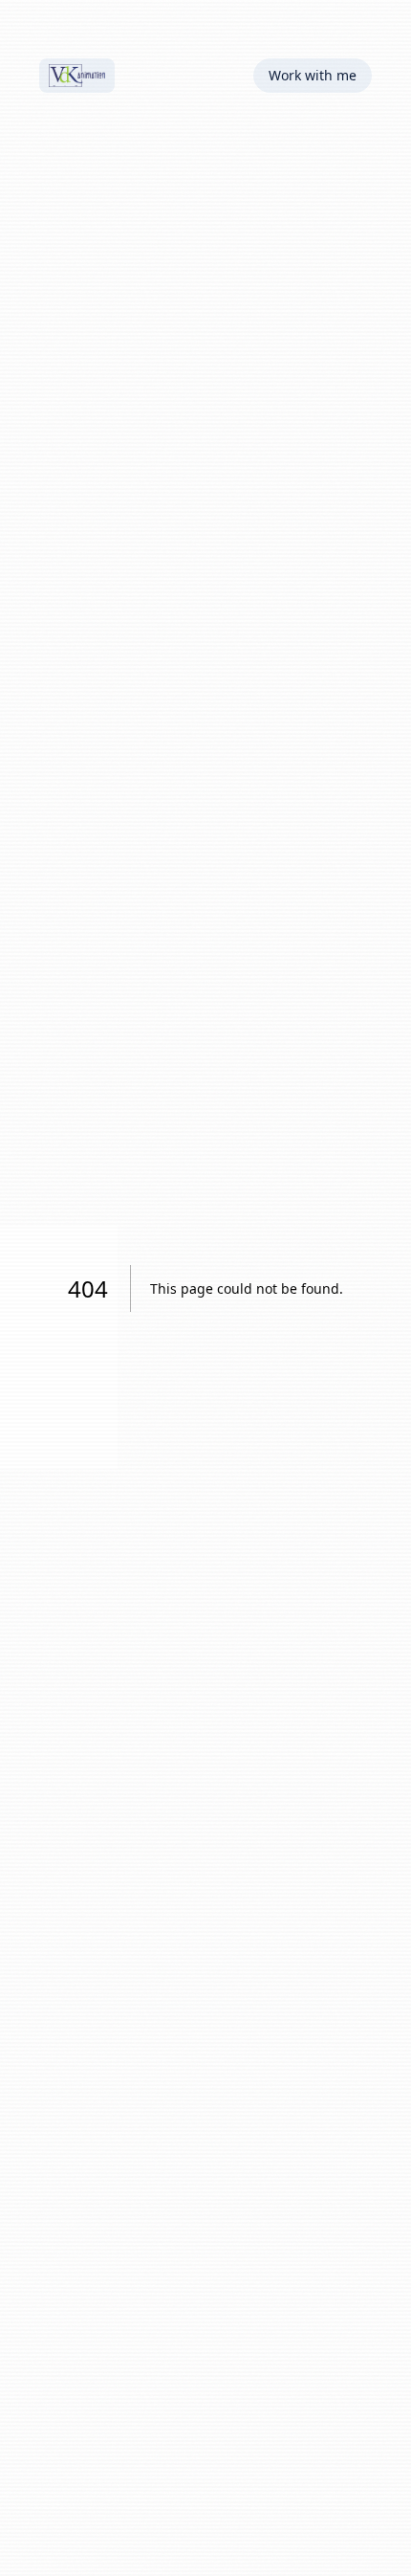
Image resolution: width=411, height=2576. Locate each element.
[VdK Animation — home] (77, 76)
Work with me (313, 75)
